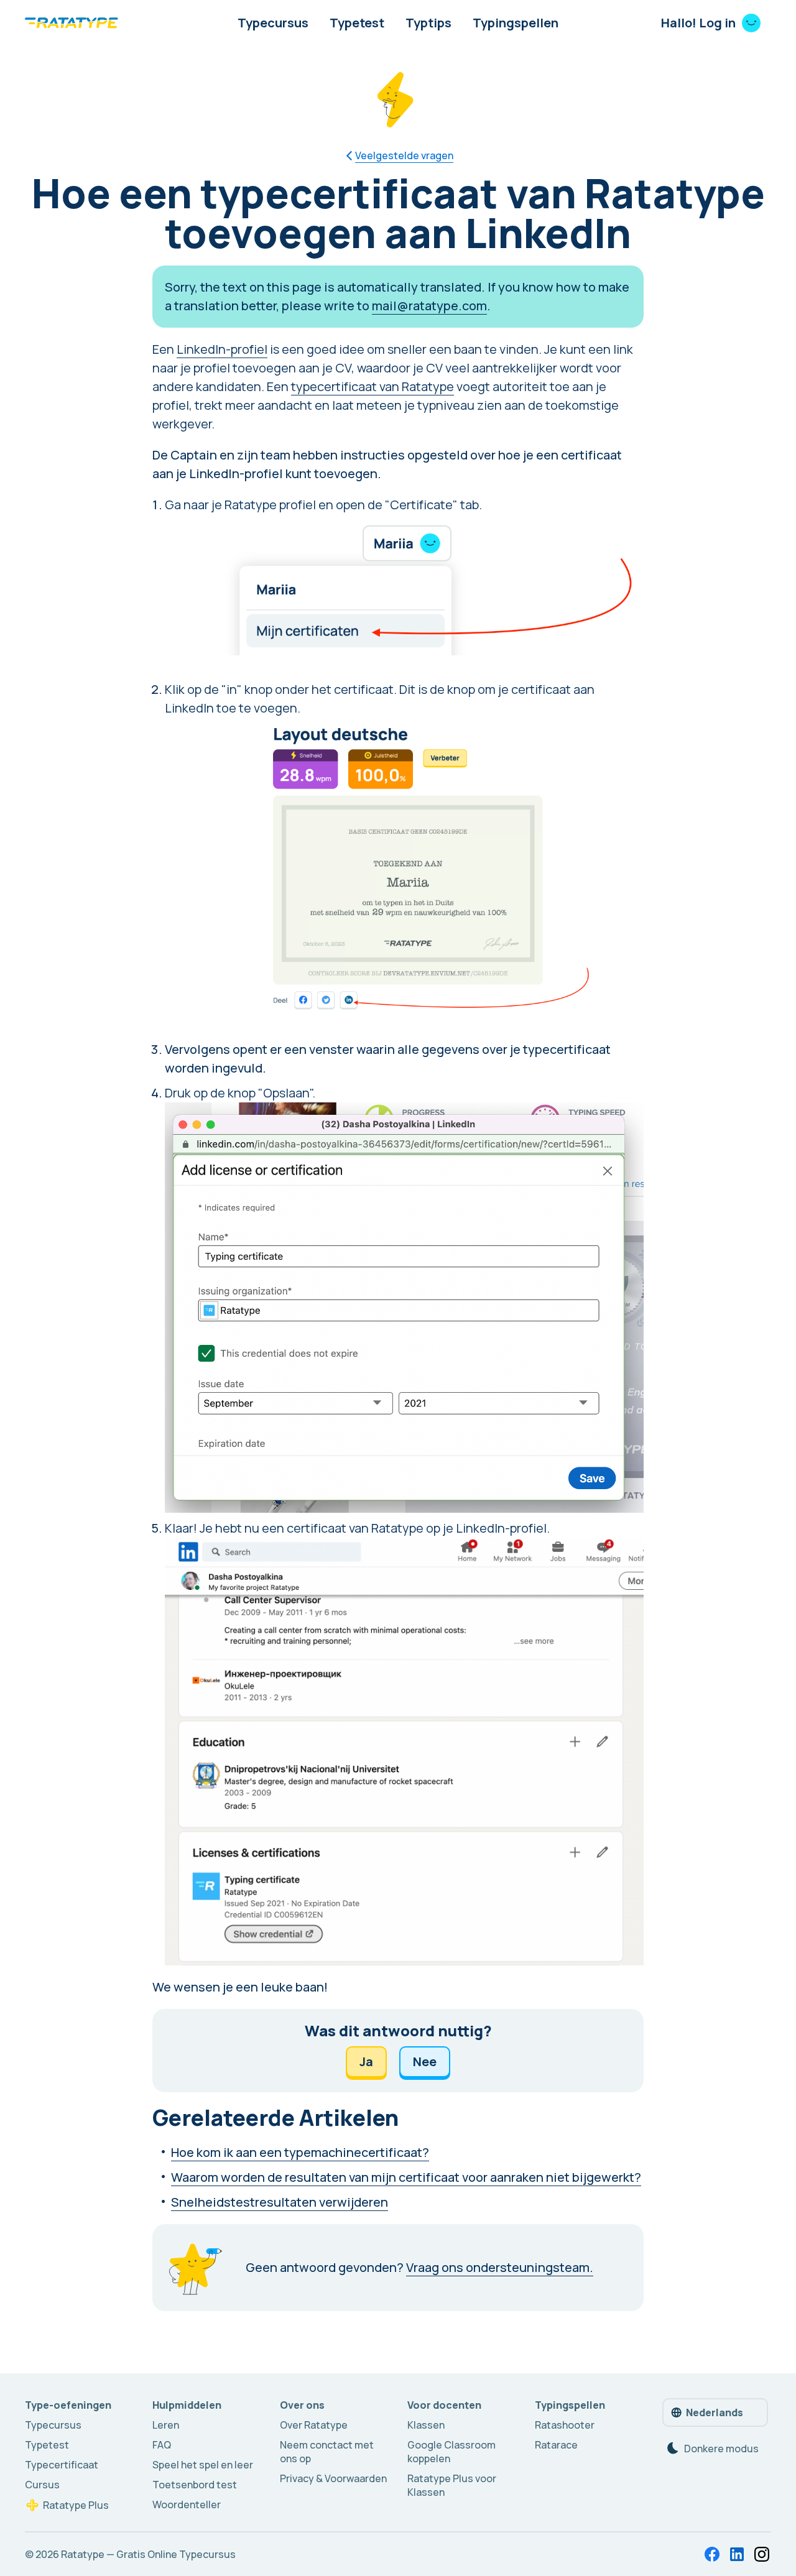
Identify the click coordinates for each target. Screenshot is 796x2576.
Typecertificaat (62, 2465)
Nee (425, 2061)
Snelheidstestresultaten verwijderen (280, 2202)
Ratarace (556, 2445)
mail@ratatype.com (429, 306)
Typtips (428, 23)
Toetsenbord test (195, 2485)
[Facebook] (712, 2554)
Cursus (42, 2485)
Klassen (426, 2425)
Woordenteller (187, 2504)
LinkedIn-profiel (222, 349)
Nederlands (715, 2412)
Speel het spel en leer (203, 2465)
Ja (366, 2061)
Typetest (357, 23)
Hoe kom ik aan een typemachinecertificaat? (300, 2152)
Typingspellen (516, 23)
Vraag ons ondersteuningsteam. (500, 2267)
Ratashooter (565, 2425)
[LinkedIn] (737, 2554)
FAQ (162, 2445)
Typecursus (273, 23)
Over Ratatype (314, 2425)
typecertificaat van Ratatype (373, 386)
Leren (166, 2425)
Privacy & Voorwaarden (333, 2478)
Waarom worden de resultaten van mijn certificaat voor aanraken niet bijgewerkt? (406, 2177)
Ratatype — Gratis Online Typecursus (148, 2554)
